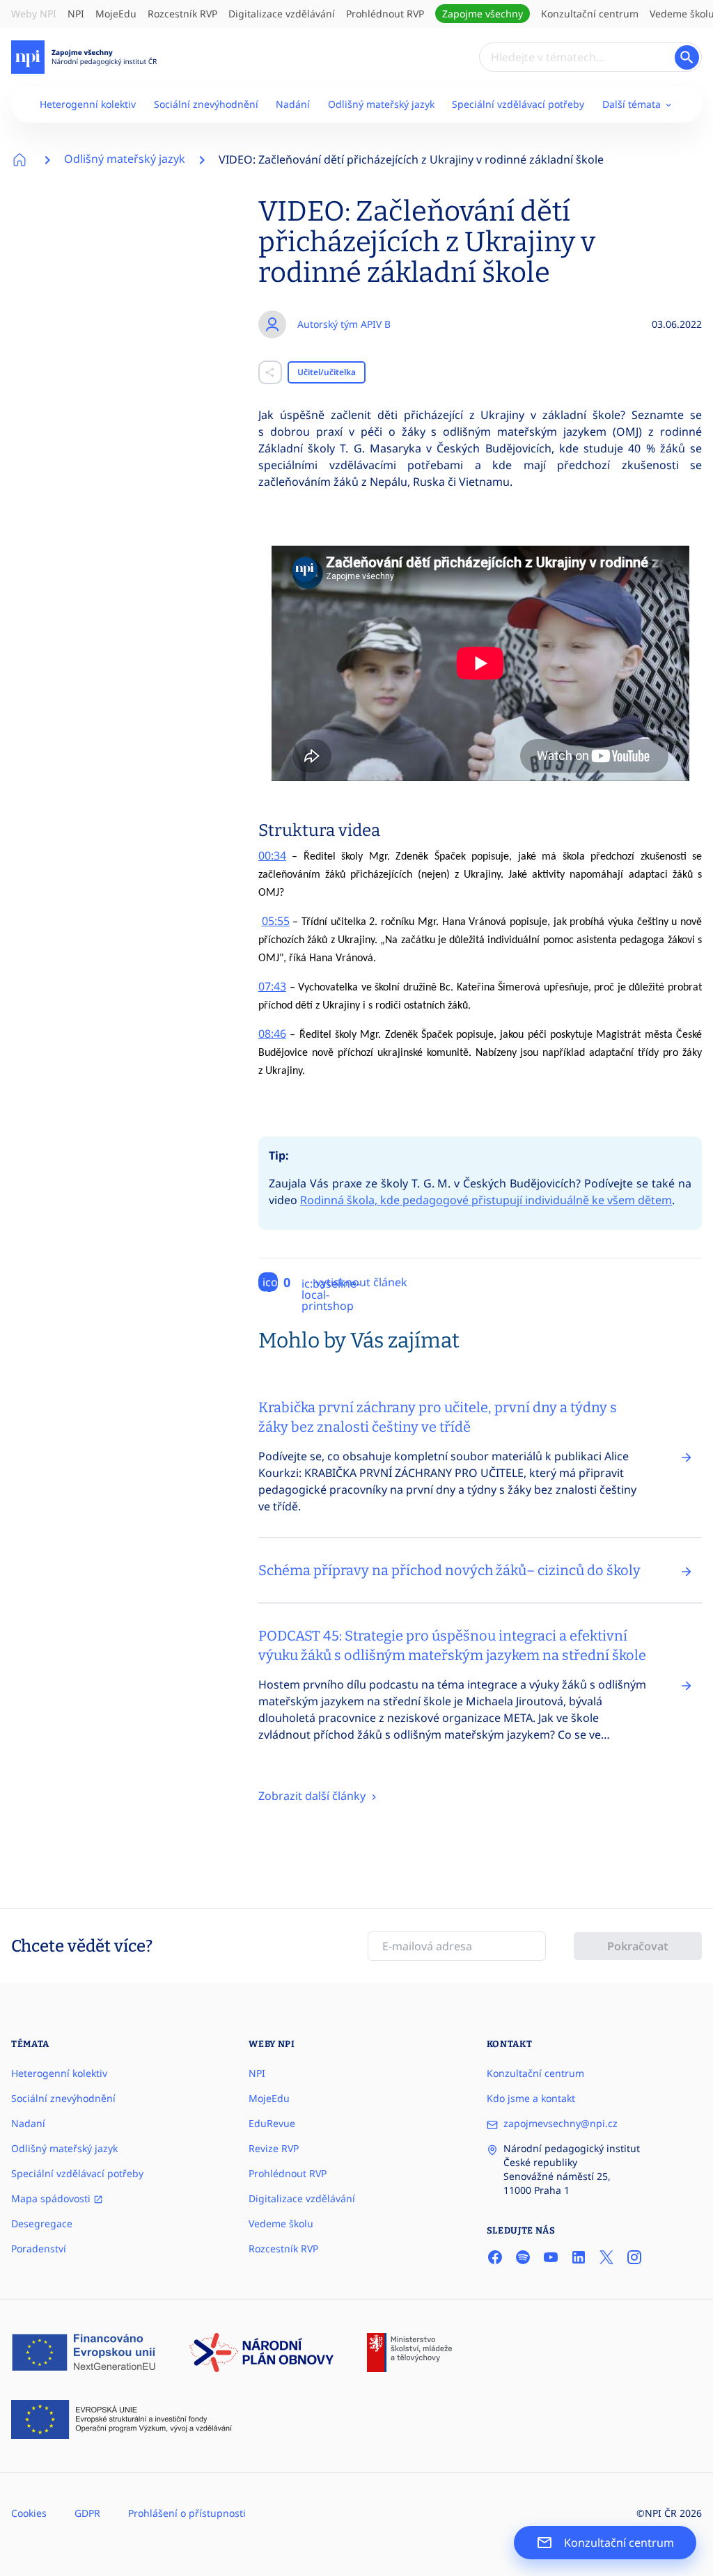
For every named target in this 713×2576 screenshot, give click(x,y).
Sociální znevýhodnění (206, 104)
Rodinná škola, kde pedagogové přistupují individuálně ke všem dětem (486, 1200)
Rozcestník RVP (182, 14)
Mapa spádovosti (52, 2198)
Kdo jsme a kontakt (531, 2098)
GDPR (87, 2513)
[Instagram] (634, 2257)
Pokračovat (638, 1946)
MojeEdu (116, 14)
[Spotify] (523, 2257)
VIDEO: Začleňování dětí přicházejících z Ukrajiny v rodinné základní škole (411, 159)
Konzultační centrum (590, 14)
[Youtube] (551, 2257)
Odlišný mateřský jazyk (381, 104)
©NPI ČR (657, 2513)
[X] (606, 2257)
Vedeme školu (281, 2223)
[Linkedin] (579, 2257)
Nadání (293, 104)
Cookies (29, 2513)
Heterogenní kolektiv (88, 104)
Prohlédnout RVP (385, 14)
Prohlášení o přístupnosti (187, 2513)
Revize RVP (274, 2148)
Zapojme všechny (483, 14)
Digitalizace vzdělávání (282, 14)
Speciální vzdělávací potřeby (518, 104)
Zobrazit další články (313, 1796)
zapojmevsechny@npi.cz (561, 2123)
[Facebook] (495, 2257)
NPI (76, 14)
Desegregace (42, 2223)
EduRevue (272, 2123)
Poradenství (39, 2249)
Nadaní (28, 2123)
